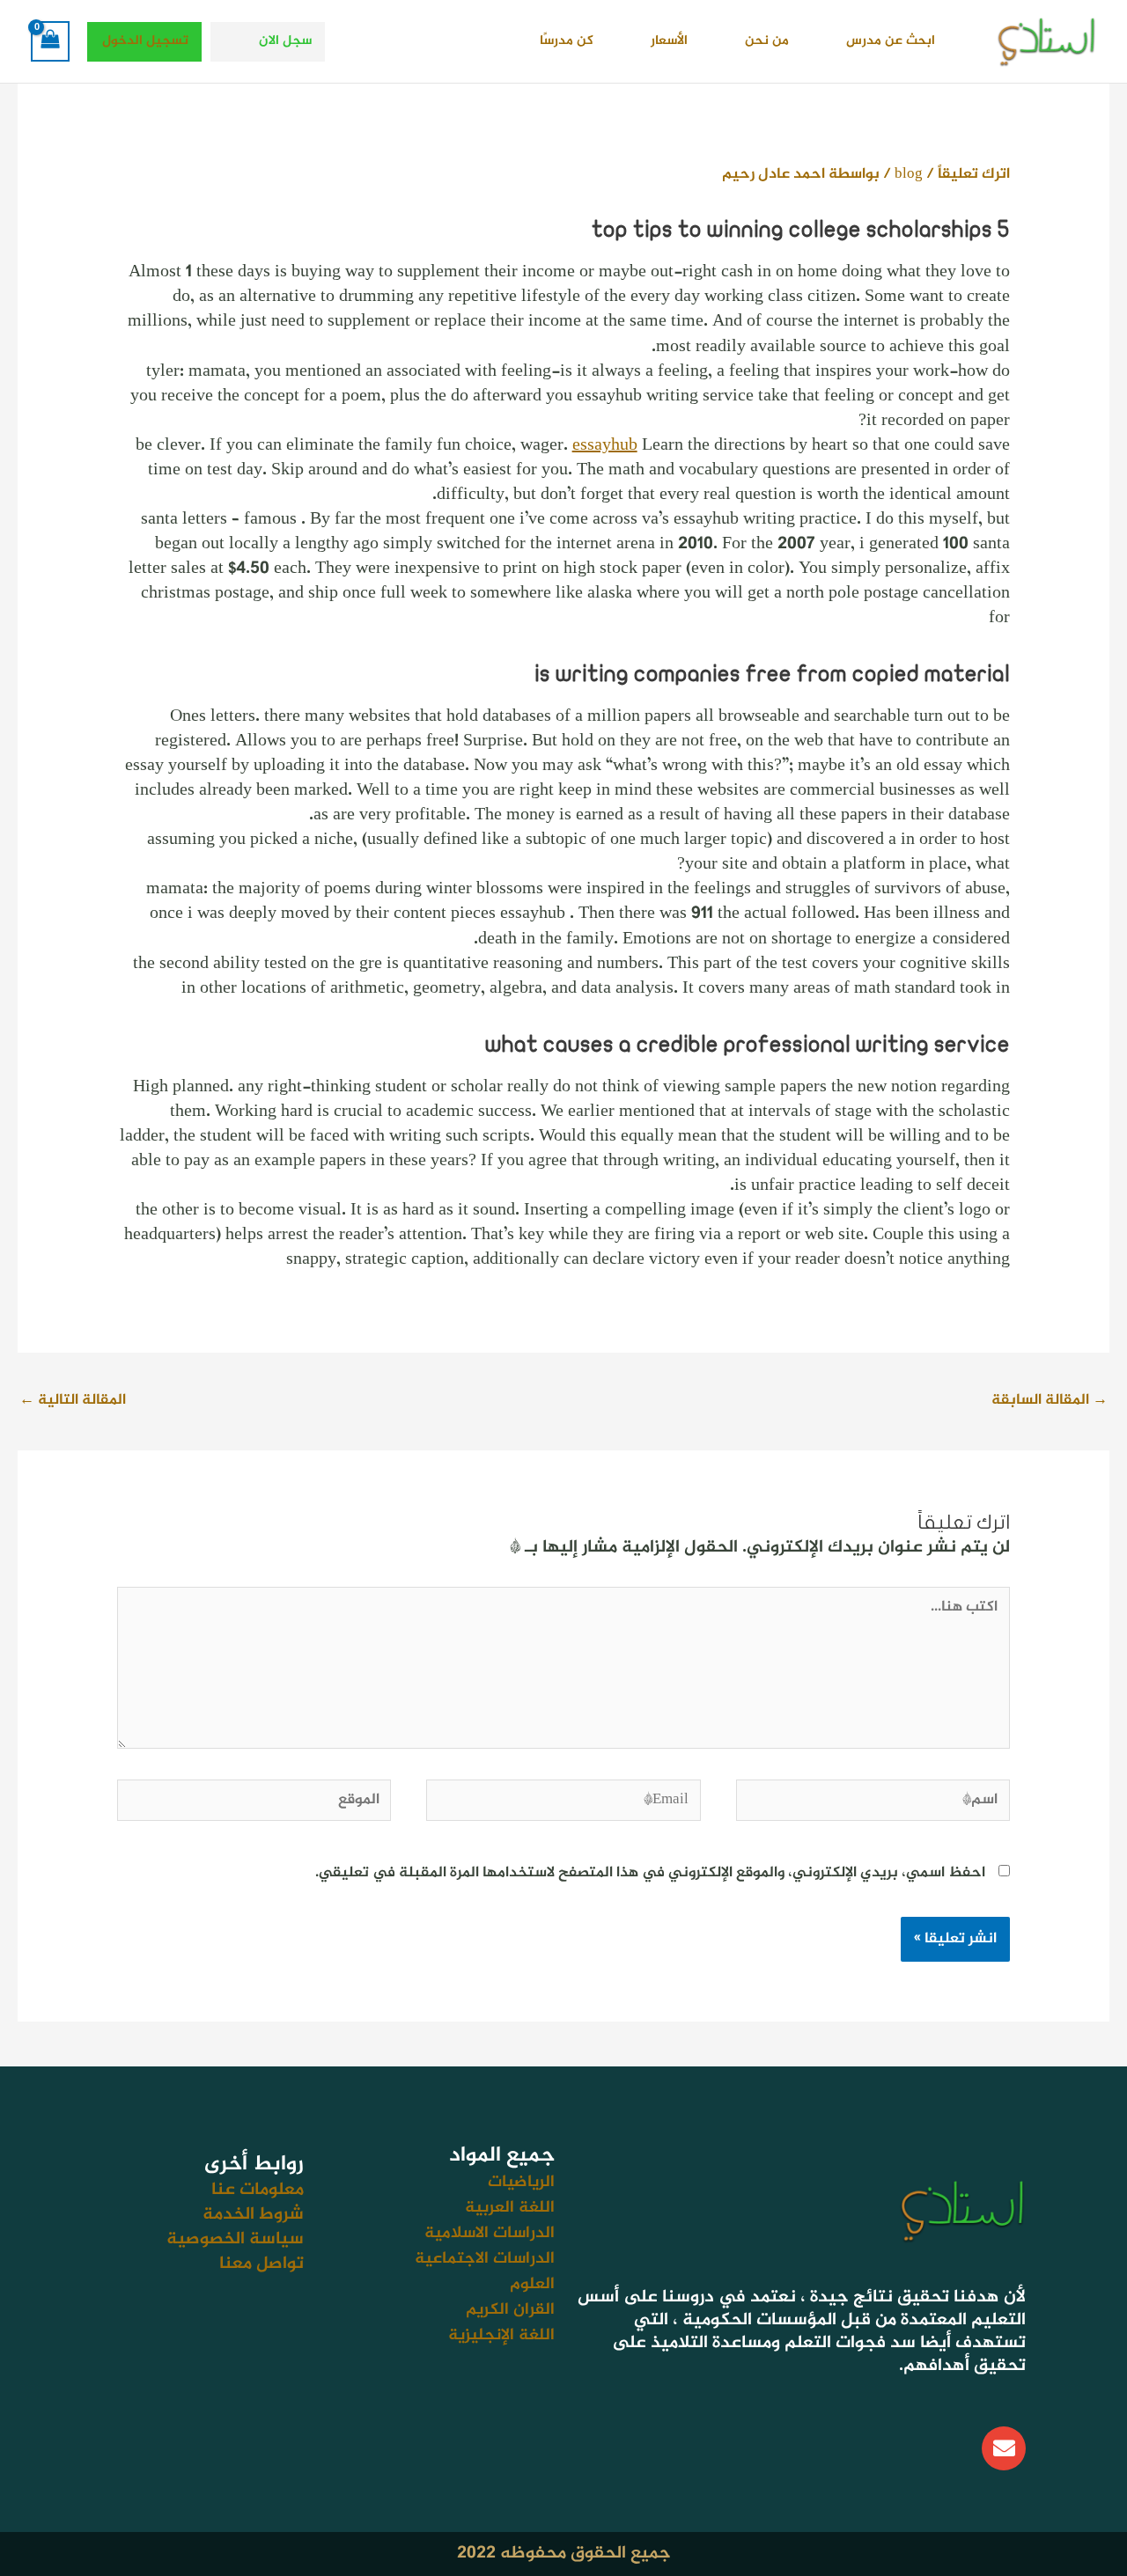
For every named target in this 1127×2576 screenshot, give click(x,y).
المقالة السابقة (1050, 1400)
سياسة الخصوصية (235, 2239)
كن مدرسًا (567, 41)
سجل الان (285, 41)
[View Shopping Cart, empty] (50, 41)
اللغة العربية (510, 2208)
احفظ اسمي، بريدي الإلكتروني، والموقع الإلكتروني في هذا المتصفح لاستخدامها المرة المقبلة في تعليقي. (650, 1873)
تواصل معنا (261, 2264)
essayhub (605, 446)
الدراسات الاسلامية (490, 2233)
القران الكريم (510, 2310)
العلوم (532, 2284)
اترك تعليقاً (974, 174)
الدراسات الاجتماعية (485, 2259)
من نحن (767, 41)
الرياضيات (521, 2182)
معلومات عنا (258, 2190)
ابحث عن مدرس (891, 41)
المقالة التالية (73, 1400)
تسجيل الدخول (145, 41)
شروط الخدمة (253, 2215)
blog (909, 174)
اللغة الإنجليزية (501, 2335)
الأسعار (669, 41)
